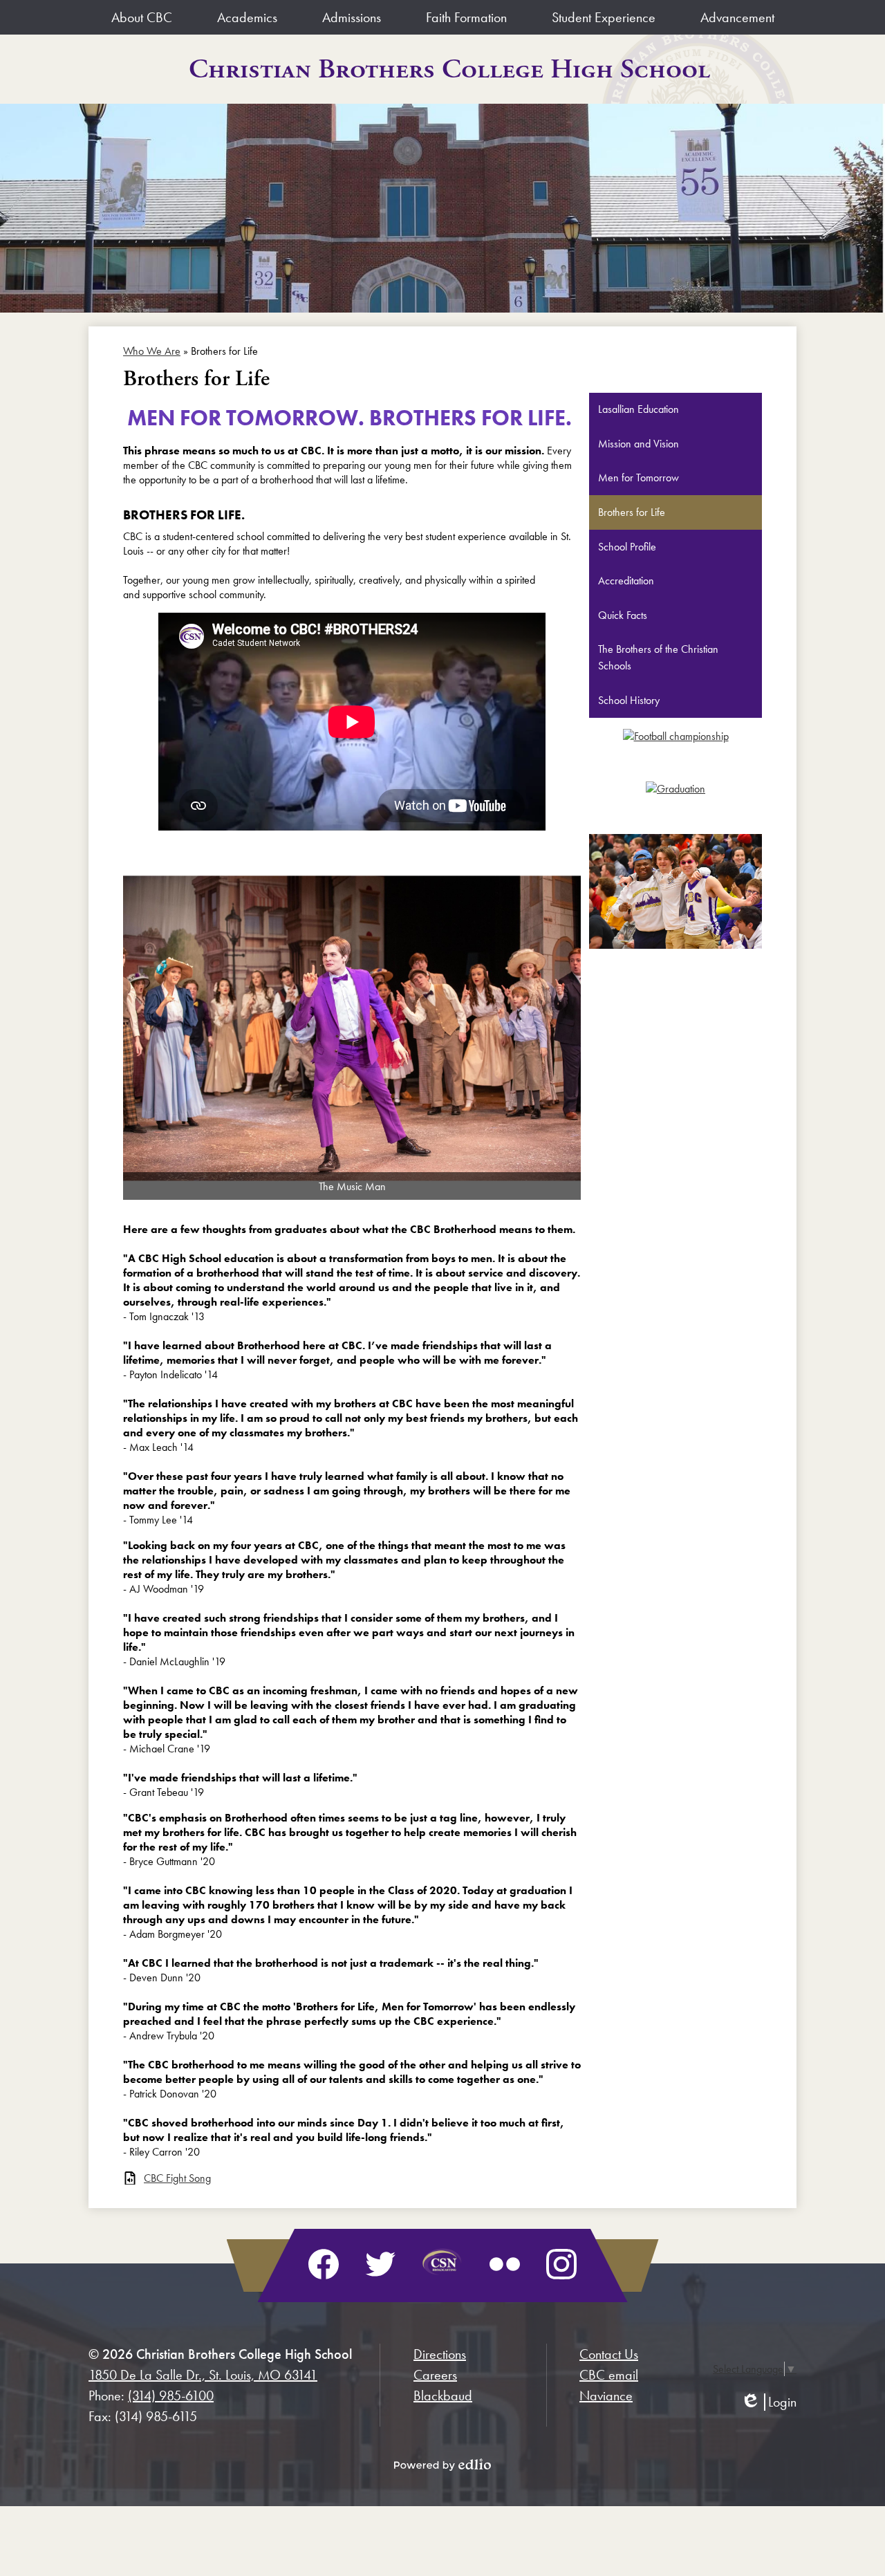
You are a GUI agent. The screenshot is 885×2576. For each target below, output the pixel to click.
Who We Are (152, 351)
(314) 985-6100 (171, 2396)
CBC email (609, 2375)
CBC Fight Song (177, 2178)
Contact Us (609, 2354)
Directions (440, 2354)
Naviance (606, 2396)
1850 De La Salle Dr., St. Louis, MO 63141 (203, 2375)
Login (768, 2402)
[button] (142, 17)
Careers (435, 2375)
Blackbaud (443, 2396)
